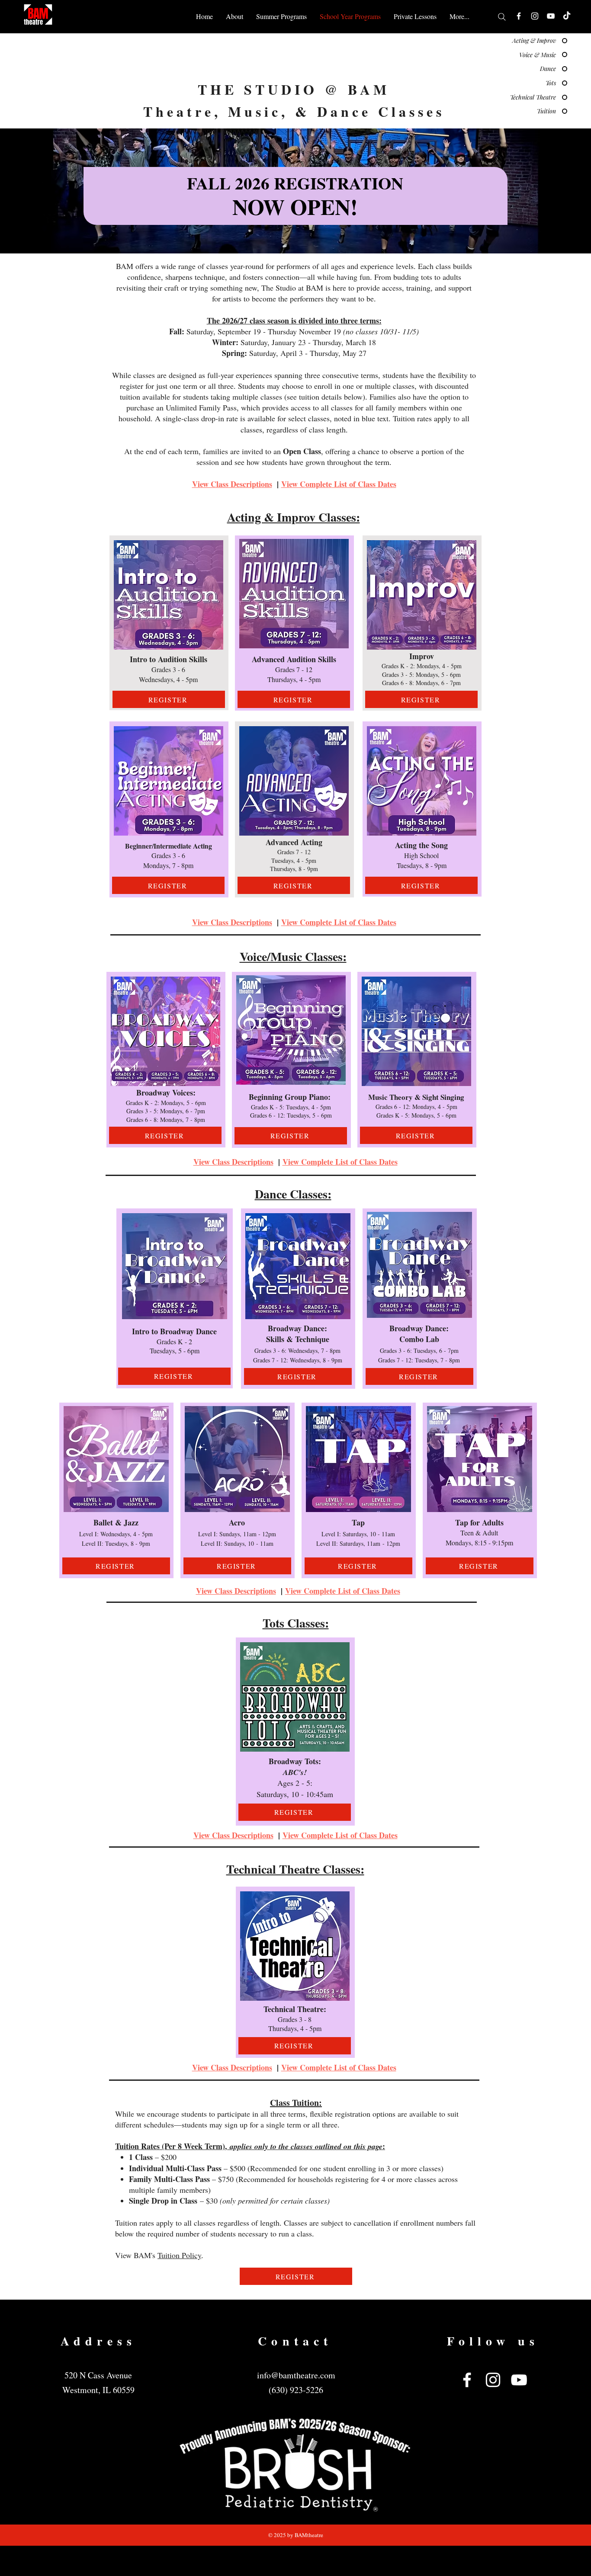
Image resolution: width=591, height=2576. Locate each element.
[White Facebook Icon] (519, 16)
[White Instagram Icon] (535, 16)
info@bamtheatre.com (296, 2375)
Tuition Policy (179, 2255)
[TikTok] (567, 16)
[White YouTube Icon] (551, 16)
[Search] (502, 17)
